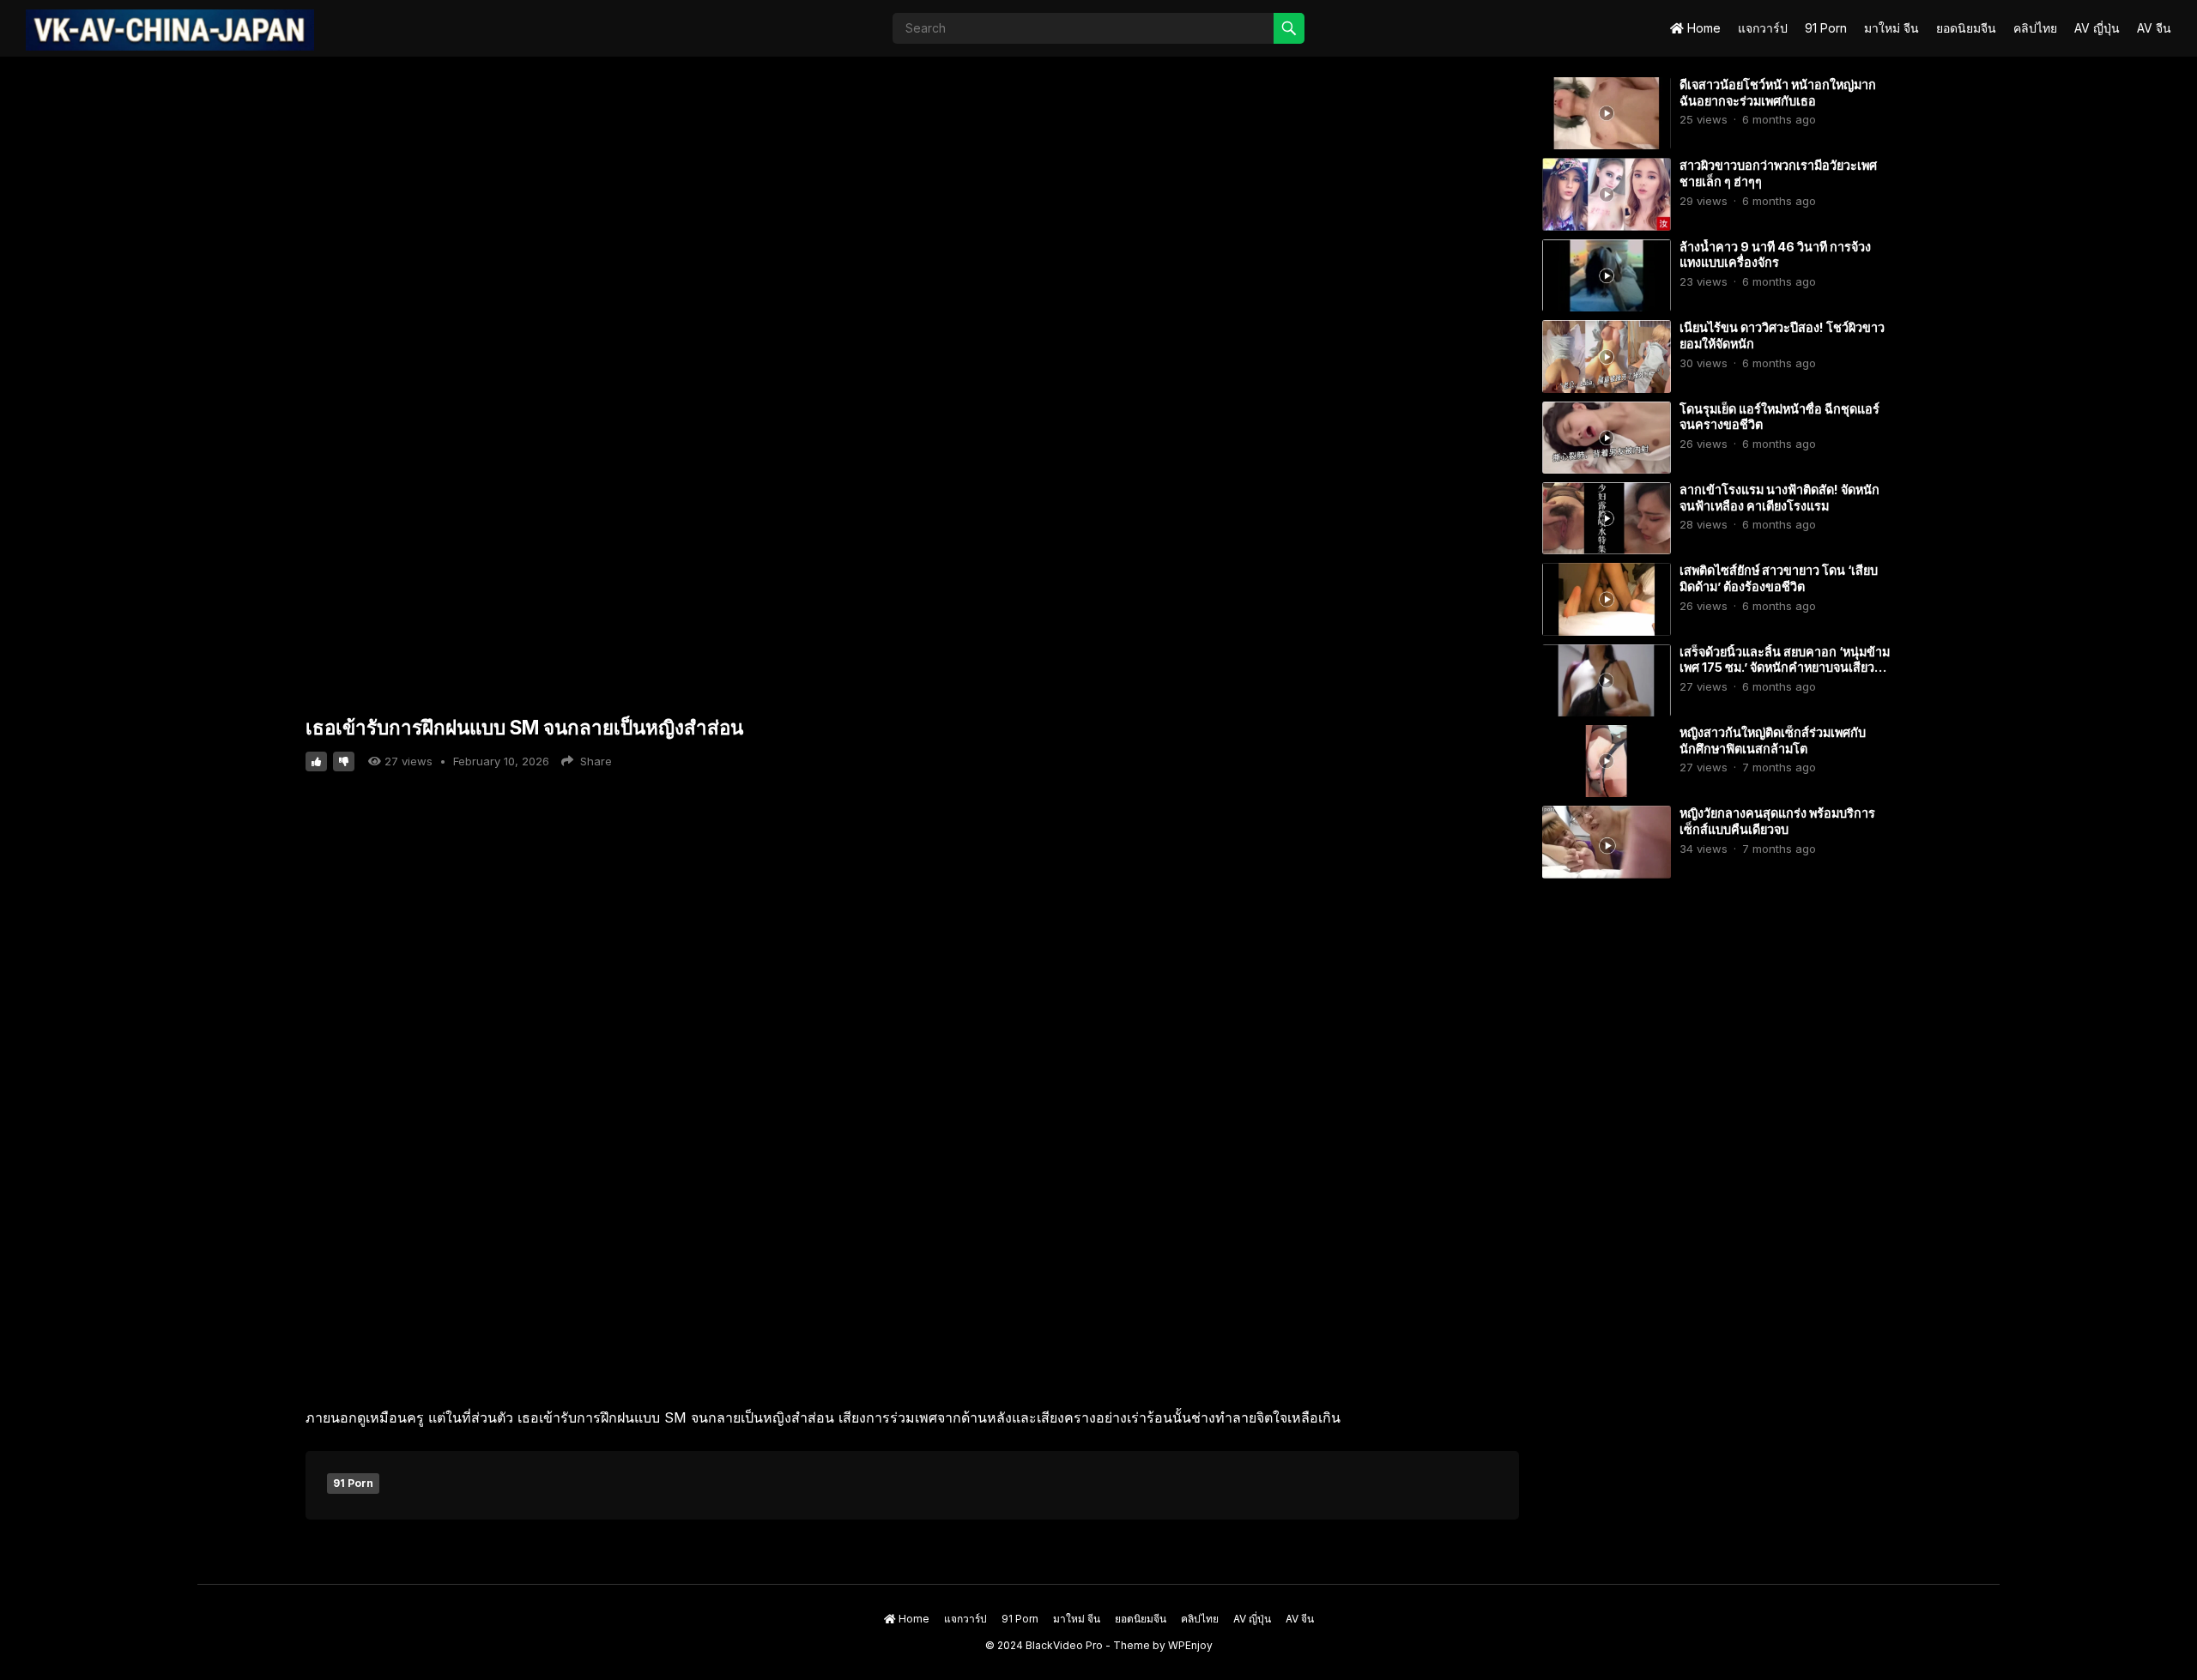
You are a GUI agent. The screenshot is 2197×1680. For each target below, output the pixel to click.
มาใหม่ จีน (1891, 28)
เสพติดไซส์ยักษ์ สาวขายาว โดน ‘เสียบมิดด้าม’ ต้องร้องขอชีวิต (1779, 578)
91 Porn (1826, 28)
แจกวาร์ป (1763, 28)
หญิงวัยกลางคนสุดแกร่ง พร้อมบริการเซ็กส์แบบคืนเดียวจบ (1777, 821)
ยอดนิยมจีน (1966, 28)
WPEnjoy (1190, 1645)
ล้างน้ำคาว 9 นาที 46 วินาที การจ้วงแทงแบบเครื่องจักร (1775, 255)
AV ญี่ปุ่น (2097, 28)
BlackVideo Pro (1064, 1645)
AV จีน (2154, 28)
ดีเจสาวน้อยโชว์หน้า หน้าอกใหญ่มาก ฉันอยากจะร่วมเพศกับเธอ (1778, 93)
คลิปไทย (2035, 28)
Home (1702, 28)
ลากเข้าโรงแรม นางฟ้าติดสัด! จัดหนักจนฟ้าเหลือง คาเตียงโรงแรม (1779, 498)
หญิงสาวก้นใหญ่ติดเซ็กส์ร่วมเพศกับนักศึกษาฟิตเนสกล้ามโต (1773, 740)
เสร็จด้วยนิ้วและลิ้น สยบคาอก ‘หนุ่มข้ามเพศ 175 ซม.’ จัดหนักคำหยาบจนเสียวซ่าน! (1785, 668)
